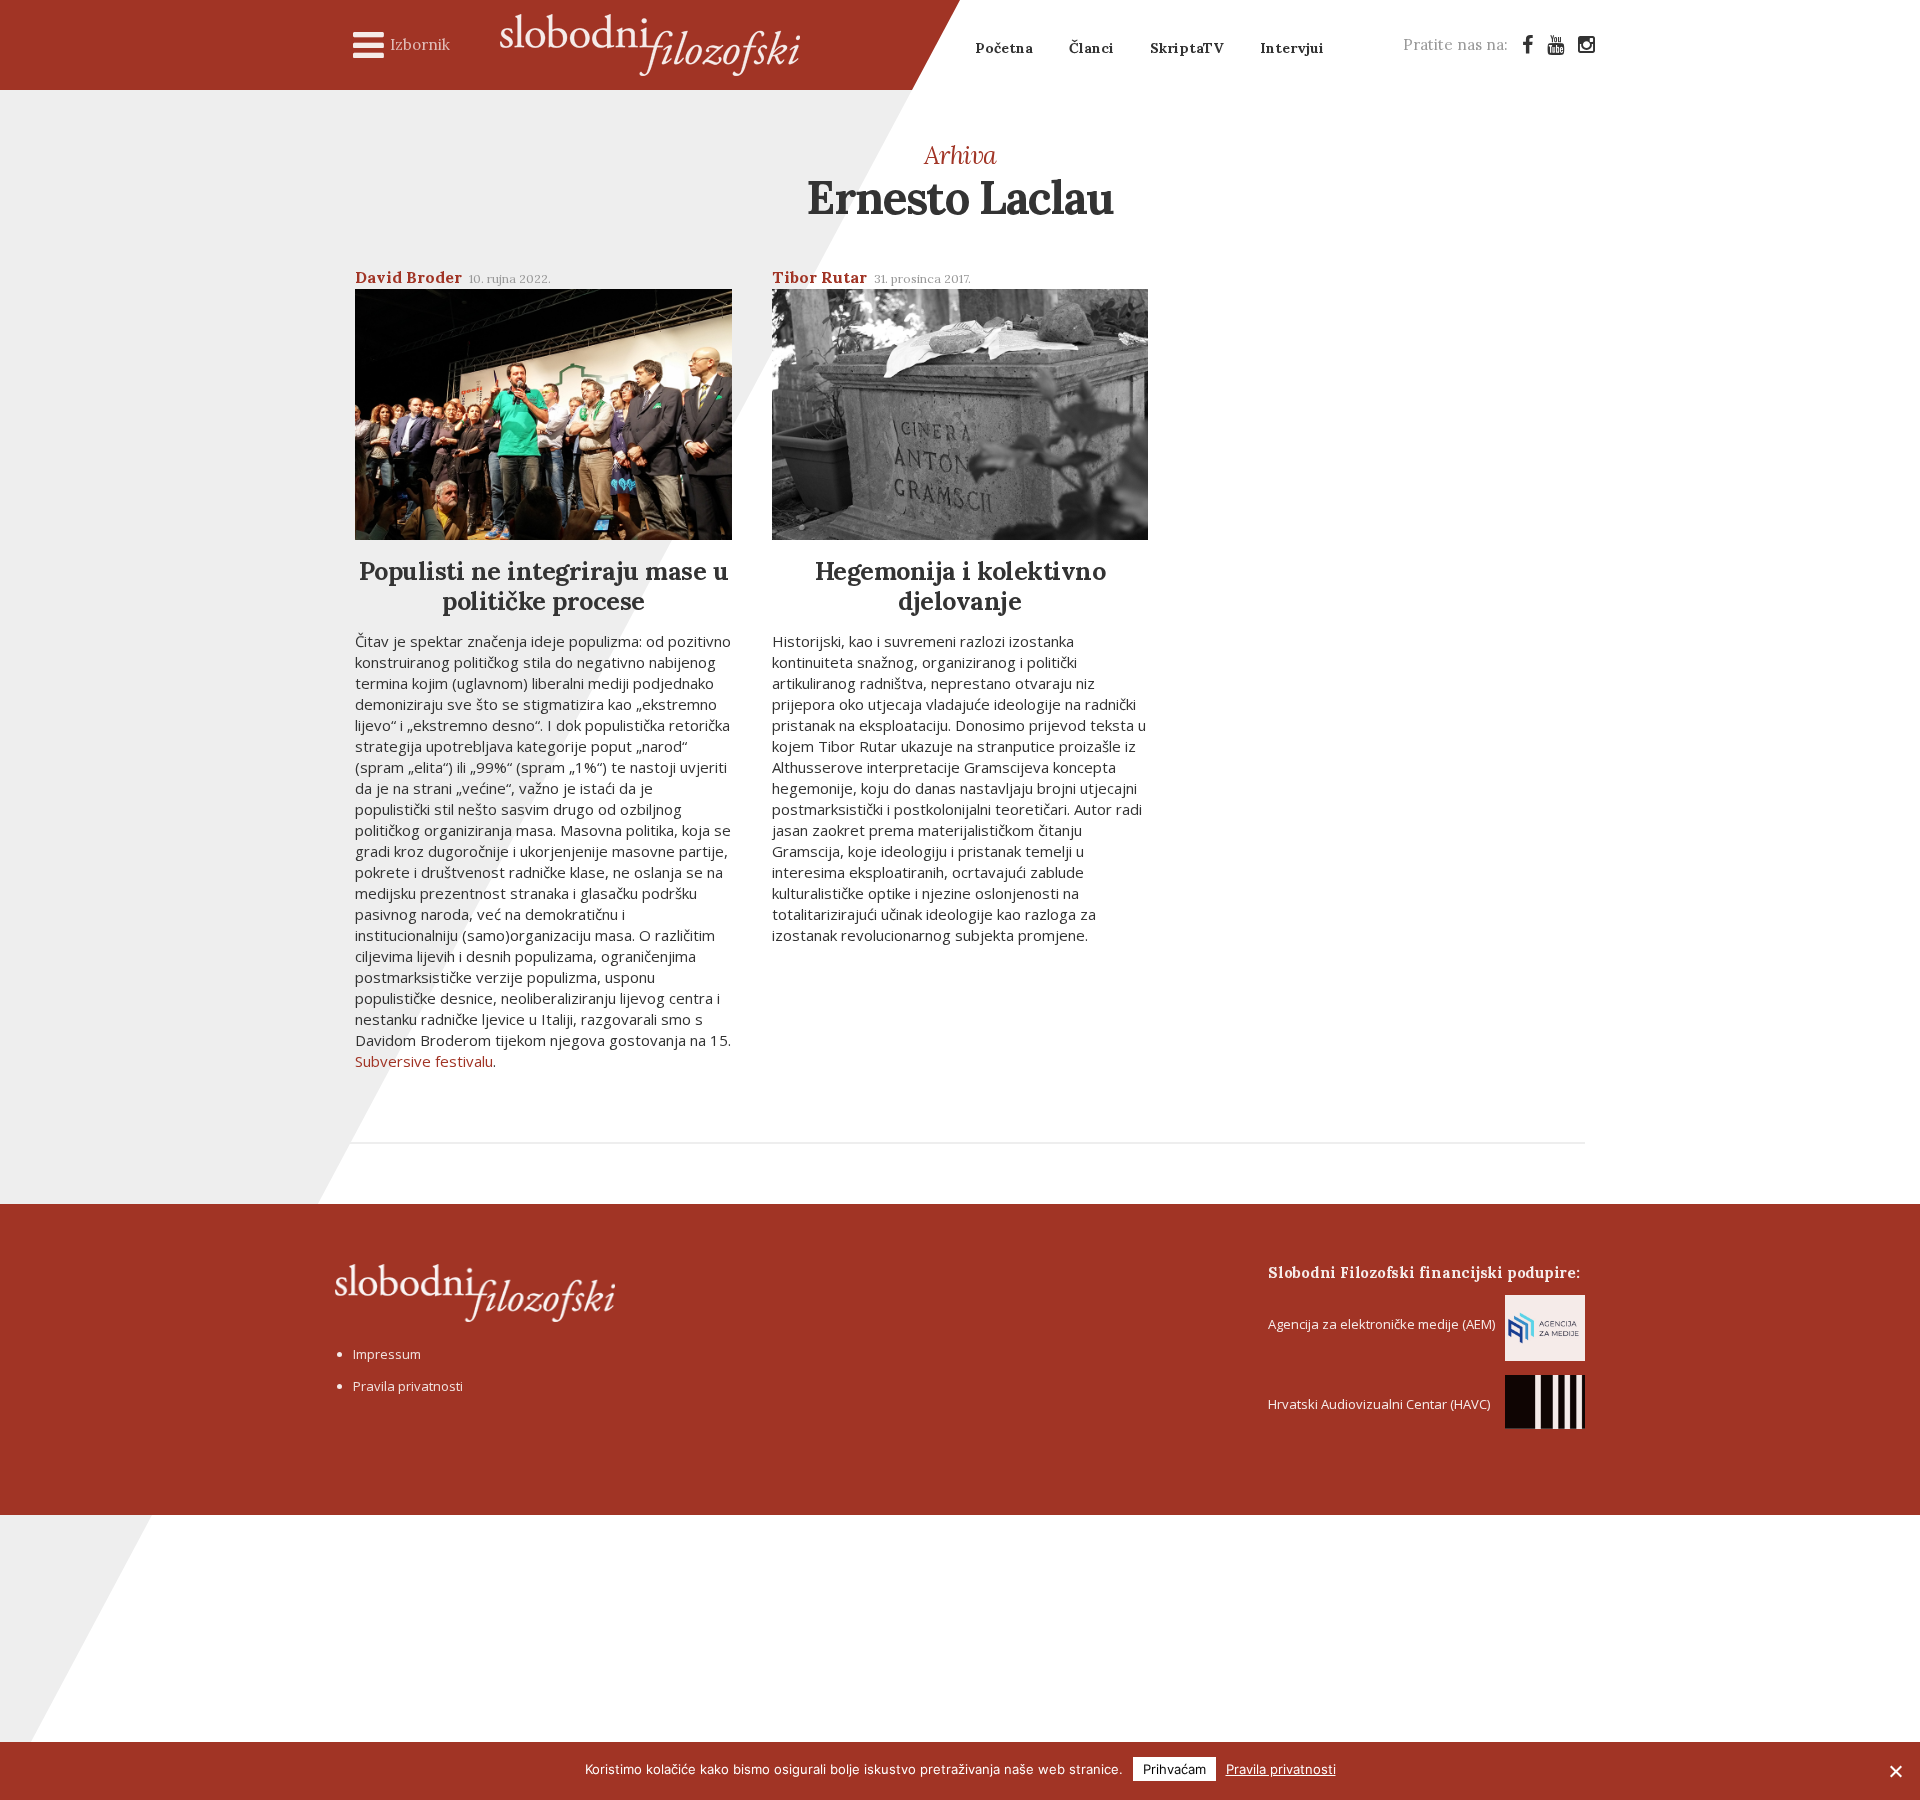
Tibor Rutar (819, 277)
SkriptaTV (1187, 48)
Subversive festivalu (424, 1061)
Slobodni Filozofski (650, 45)
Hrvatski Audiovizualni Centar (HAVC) (1379, 1404)
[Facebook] (1527, 44)
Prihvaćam (1174, 1769)
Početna (1004, 48)
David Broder (408, 277)
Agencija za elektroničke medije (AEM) (1381, 1324)
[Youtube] (1555, 44)
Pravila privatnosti (408, 1386)
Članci (1091, 48)
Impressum (387, 1354)
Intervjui (1292, 48)
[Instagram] (1586, 44)
